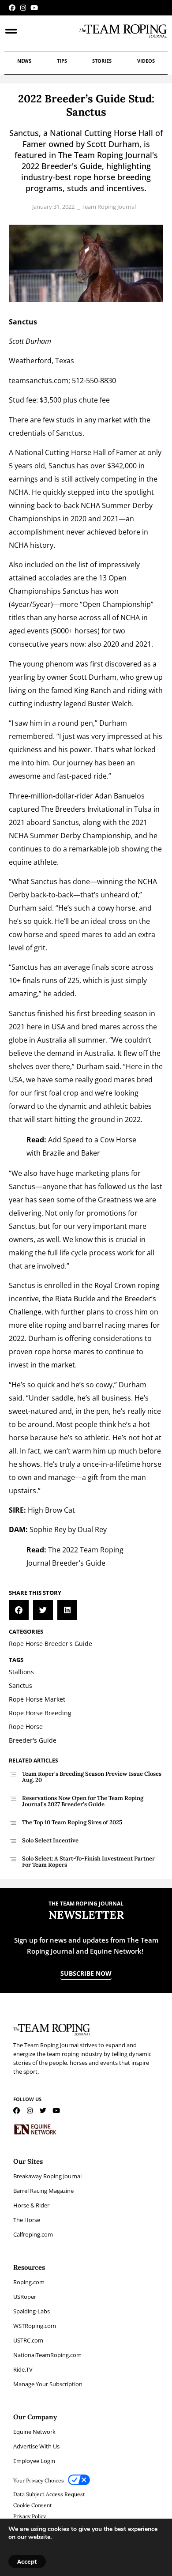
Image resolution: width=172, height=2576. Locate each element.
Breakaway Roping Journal (47, 2176)
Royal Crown (115, 1285)
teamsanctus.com (39, 380)
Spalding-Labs (32, 2311)
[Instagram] (23, 8)
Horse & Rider (31, 2205)
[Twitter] (43, 2111)
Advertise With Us (36, 2446)
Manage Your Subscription (48, 2384)
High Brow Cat (51, 1510)
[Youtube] (34, 8)
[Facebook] (12, 8)
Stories (102, 61)
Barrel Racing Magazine (43, 2191)
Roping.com (29, 2282)
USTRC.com (28, 2340)
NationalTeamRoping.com (47, 2355)
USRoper (25, 2297)
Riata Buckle (74, 1299)
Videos (146, 61)
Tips (62, 61)
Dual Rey (92, 1529)
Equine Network (34, 2432)
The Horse (27, 2220)
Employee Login (34, 2461)
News (24, 61)
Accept (27, 2561)
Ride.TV (23, 2369)
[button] (19, 1610)
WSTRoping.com (35, 2326)
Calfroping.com (33, 2234)
